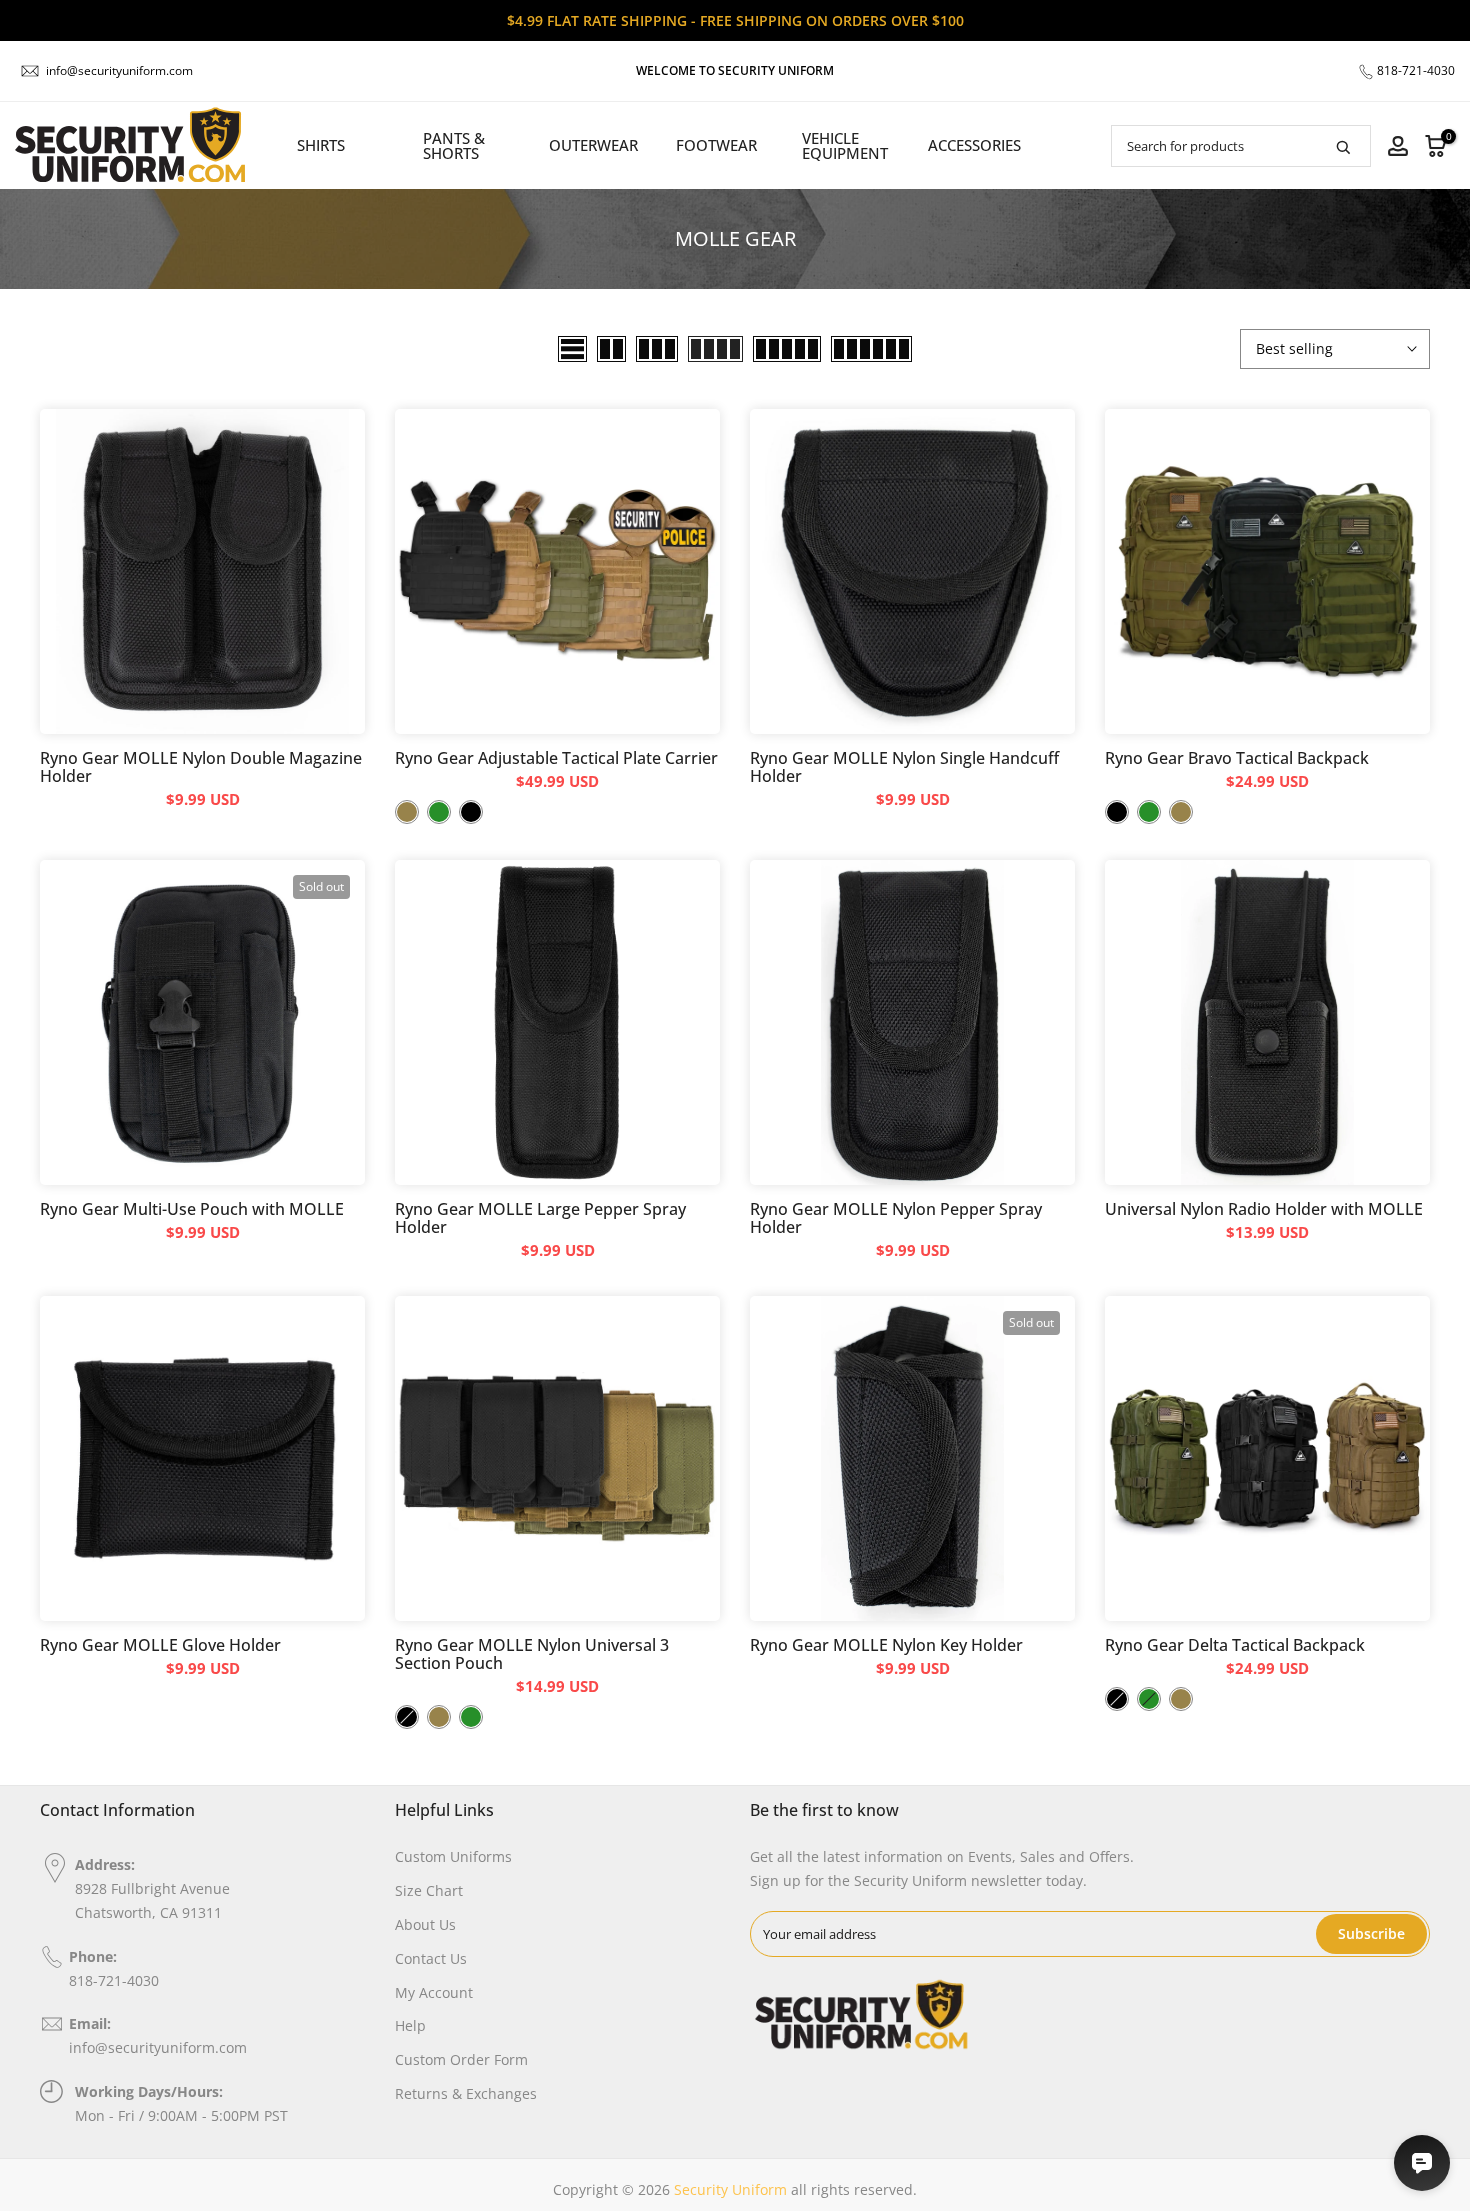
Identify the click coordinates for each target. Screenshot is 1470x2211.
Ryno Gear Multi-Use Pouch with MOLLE (192, 1209)
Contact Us (431, 1958)
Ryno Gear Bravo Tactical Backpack (1237, 758)
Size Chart (429, 1890)
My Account (434, 1992)
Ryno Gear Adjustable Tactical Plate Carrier (556, 758)
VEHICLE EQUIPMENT (845, 145)
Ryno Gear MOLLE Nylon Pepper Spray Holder (896, 1218)
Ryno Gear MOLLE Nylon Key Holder (886, 1645)
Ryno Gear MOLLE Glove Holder (160, 1645)
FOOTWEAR (716, 145)
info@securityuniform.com (119, 70)
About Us (425, 1924)
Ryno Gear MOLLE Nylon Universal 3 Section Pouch (532, 1654)
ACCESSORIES (974, 145)
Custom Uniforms (453, 1856)
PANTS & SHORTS (454, 145)
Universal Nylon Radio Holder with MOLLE (1264, 1209)
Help (410, 2025)
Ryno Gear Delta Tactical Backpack (1235, 1645)
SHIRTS (321, 145)
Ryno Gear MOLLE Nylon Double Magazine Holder (201, 767)
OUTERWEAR (593, 145)
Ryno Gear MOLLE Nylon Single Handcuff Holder (904, 767)
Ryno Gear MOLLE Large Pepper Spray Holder (540, 1218)
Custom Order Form (461, 2059)
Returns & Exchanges (466, 2093)
